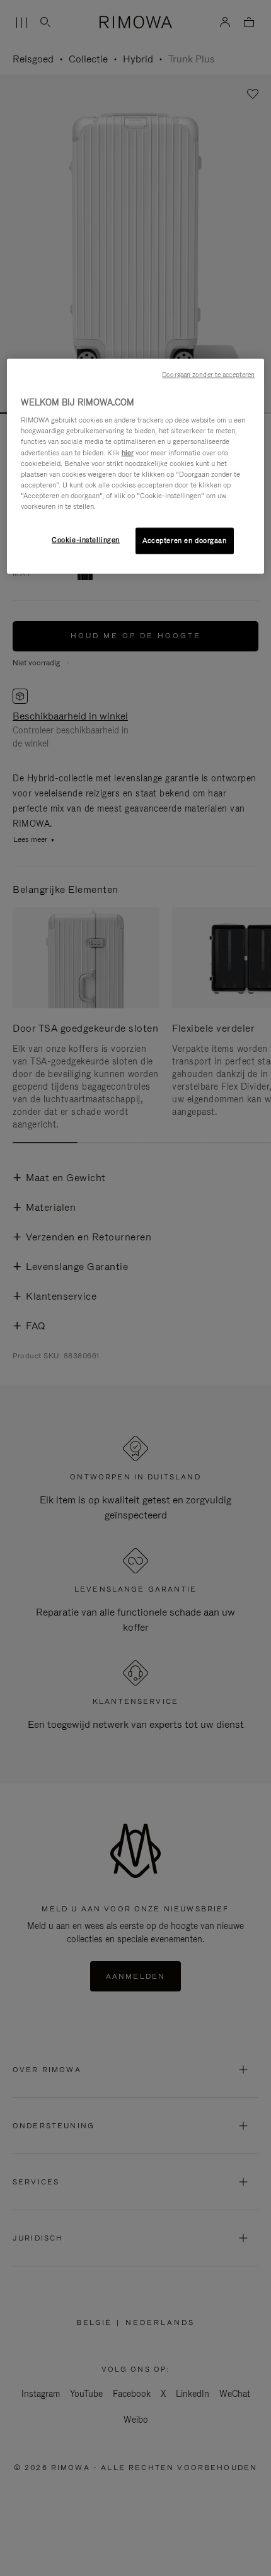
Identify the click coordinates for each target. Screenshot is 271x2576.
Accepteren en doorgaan (185, 540)
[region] (136, 466)
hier (128, 452)
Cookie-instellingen (86, 540)
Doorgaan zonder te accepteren (208, 374)
